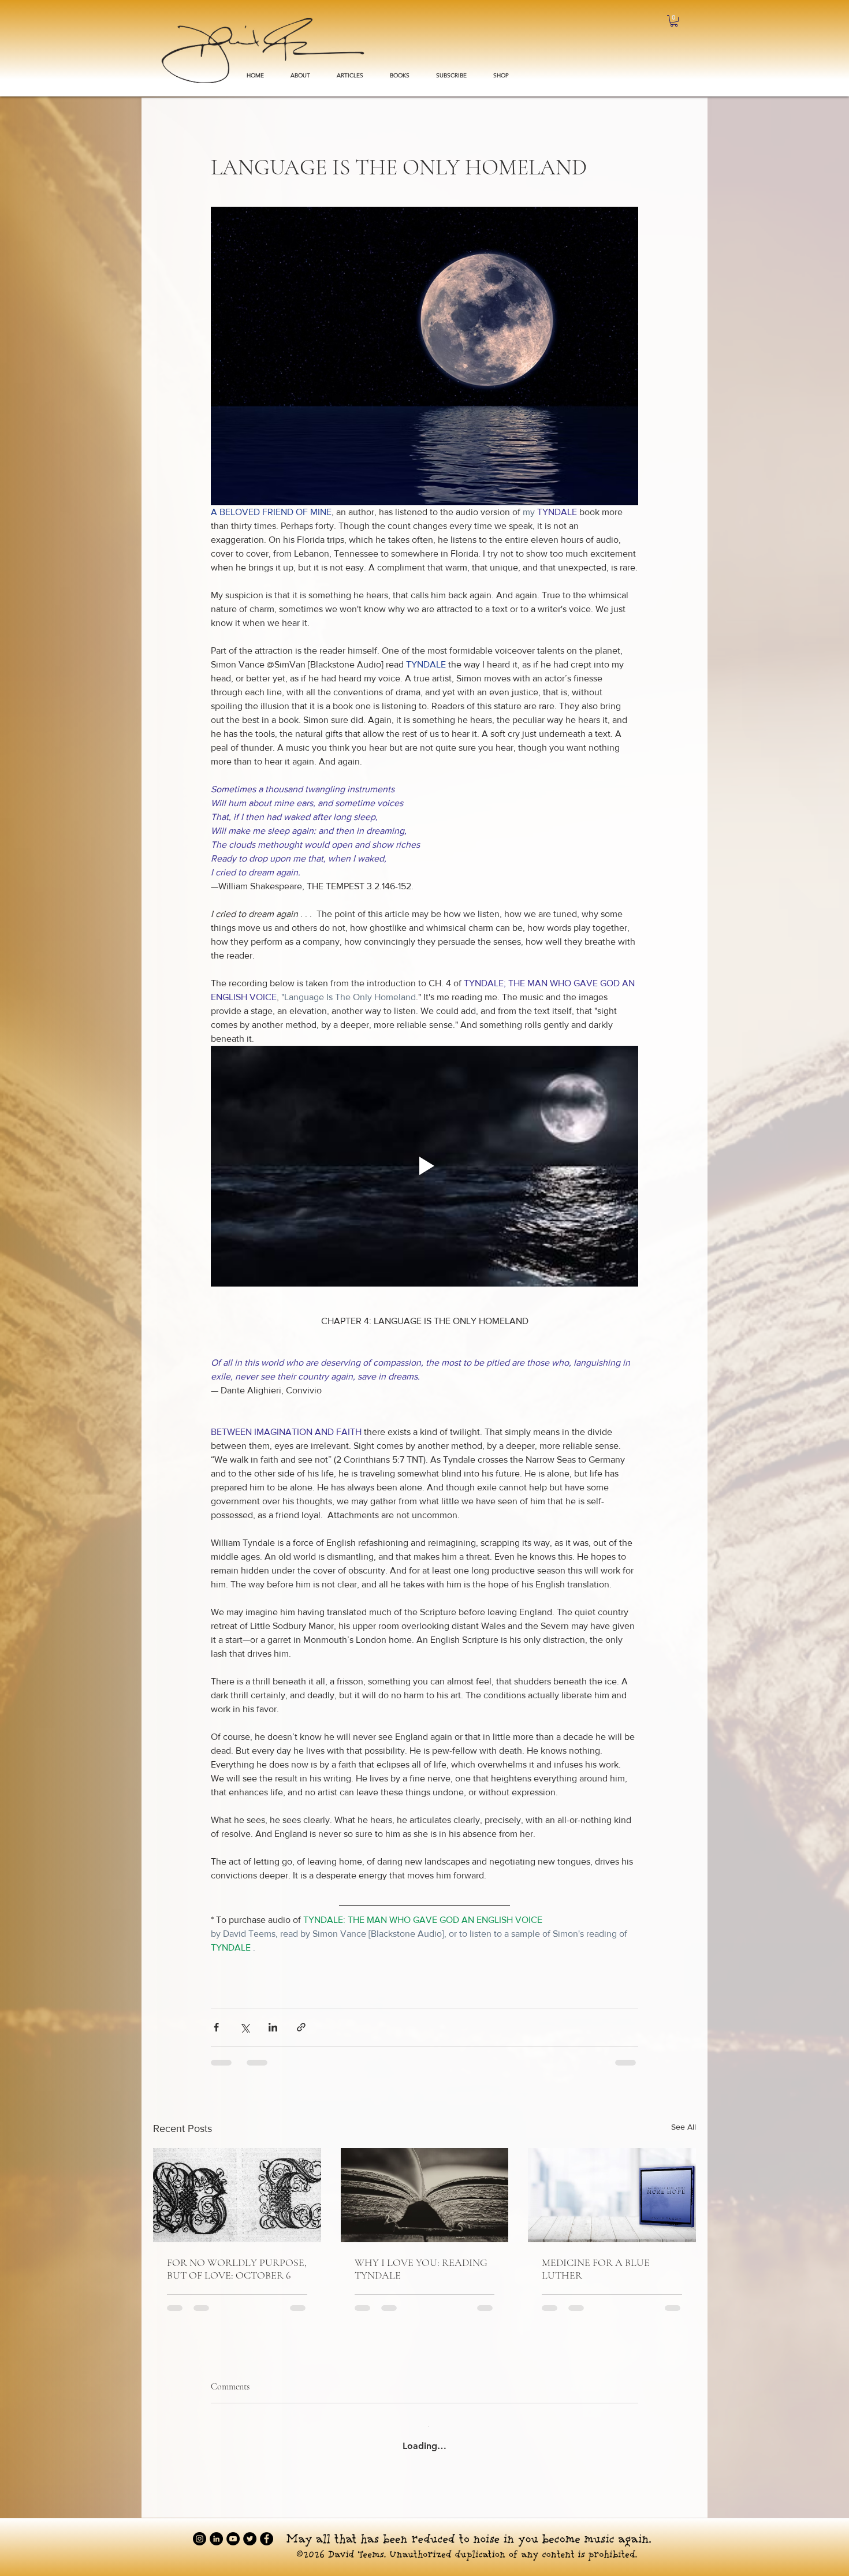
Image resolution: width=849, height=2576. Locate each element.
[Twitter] (250, 2530)
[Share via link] (301, 2027)
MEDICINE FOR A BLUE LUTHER (596, 2269)
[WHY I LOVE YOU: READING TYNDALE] (425, 2195)
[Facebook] (267, 2530)
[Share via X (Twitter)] (245, 2027)
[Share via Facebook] (216, 2027)
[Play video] (425, 1166)
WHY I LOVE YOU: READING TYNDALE (421, 2269)
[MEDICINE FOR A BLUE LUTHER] (612, 2195)
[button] (400, 76)
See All (684, 2127)
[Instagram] (200, 2530)
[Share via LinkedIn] (273, 2027)
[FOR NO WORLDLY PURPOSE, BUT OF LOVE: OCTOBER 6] (237, 2195)
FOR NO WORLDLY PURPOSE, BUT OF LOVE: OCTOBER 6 (237, 2269)
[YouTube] (233, 2530)
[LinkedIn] (216, 2530)
